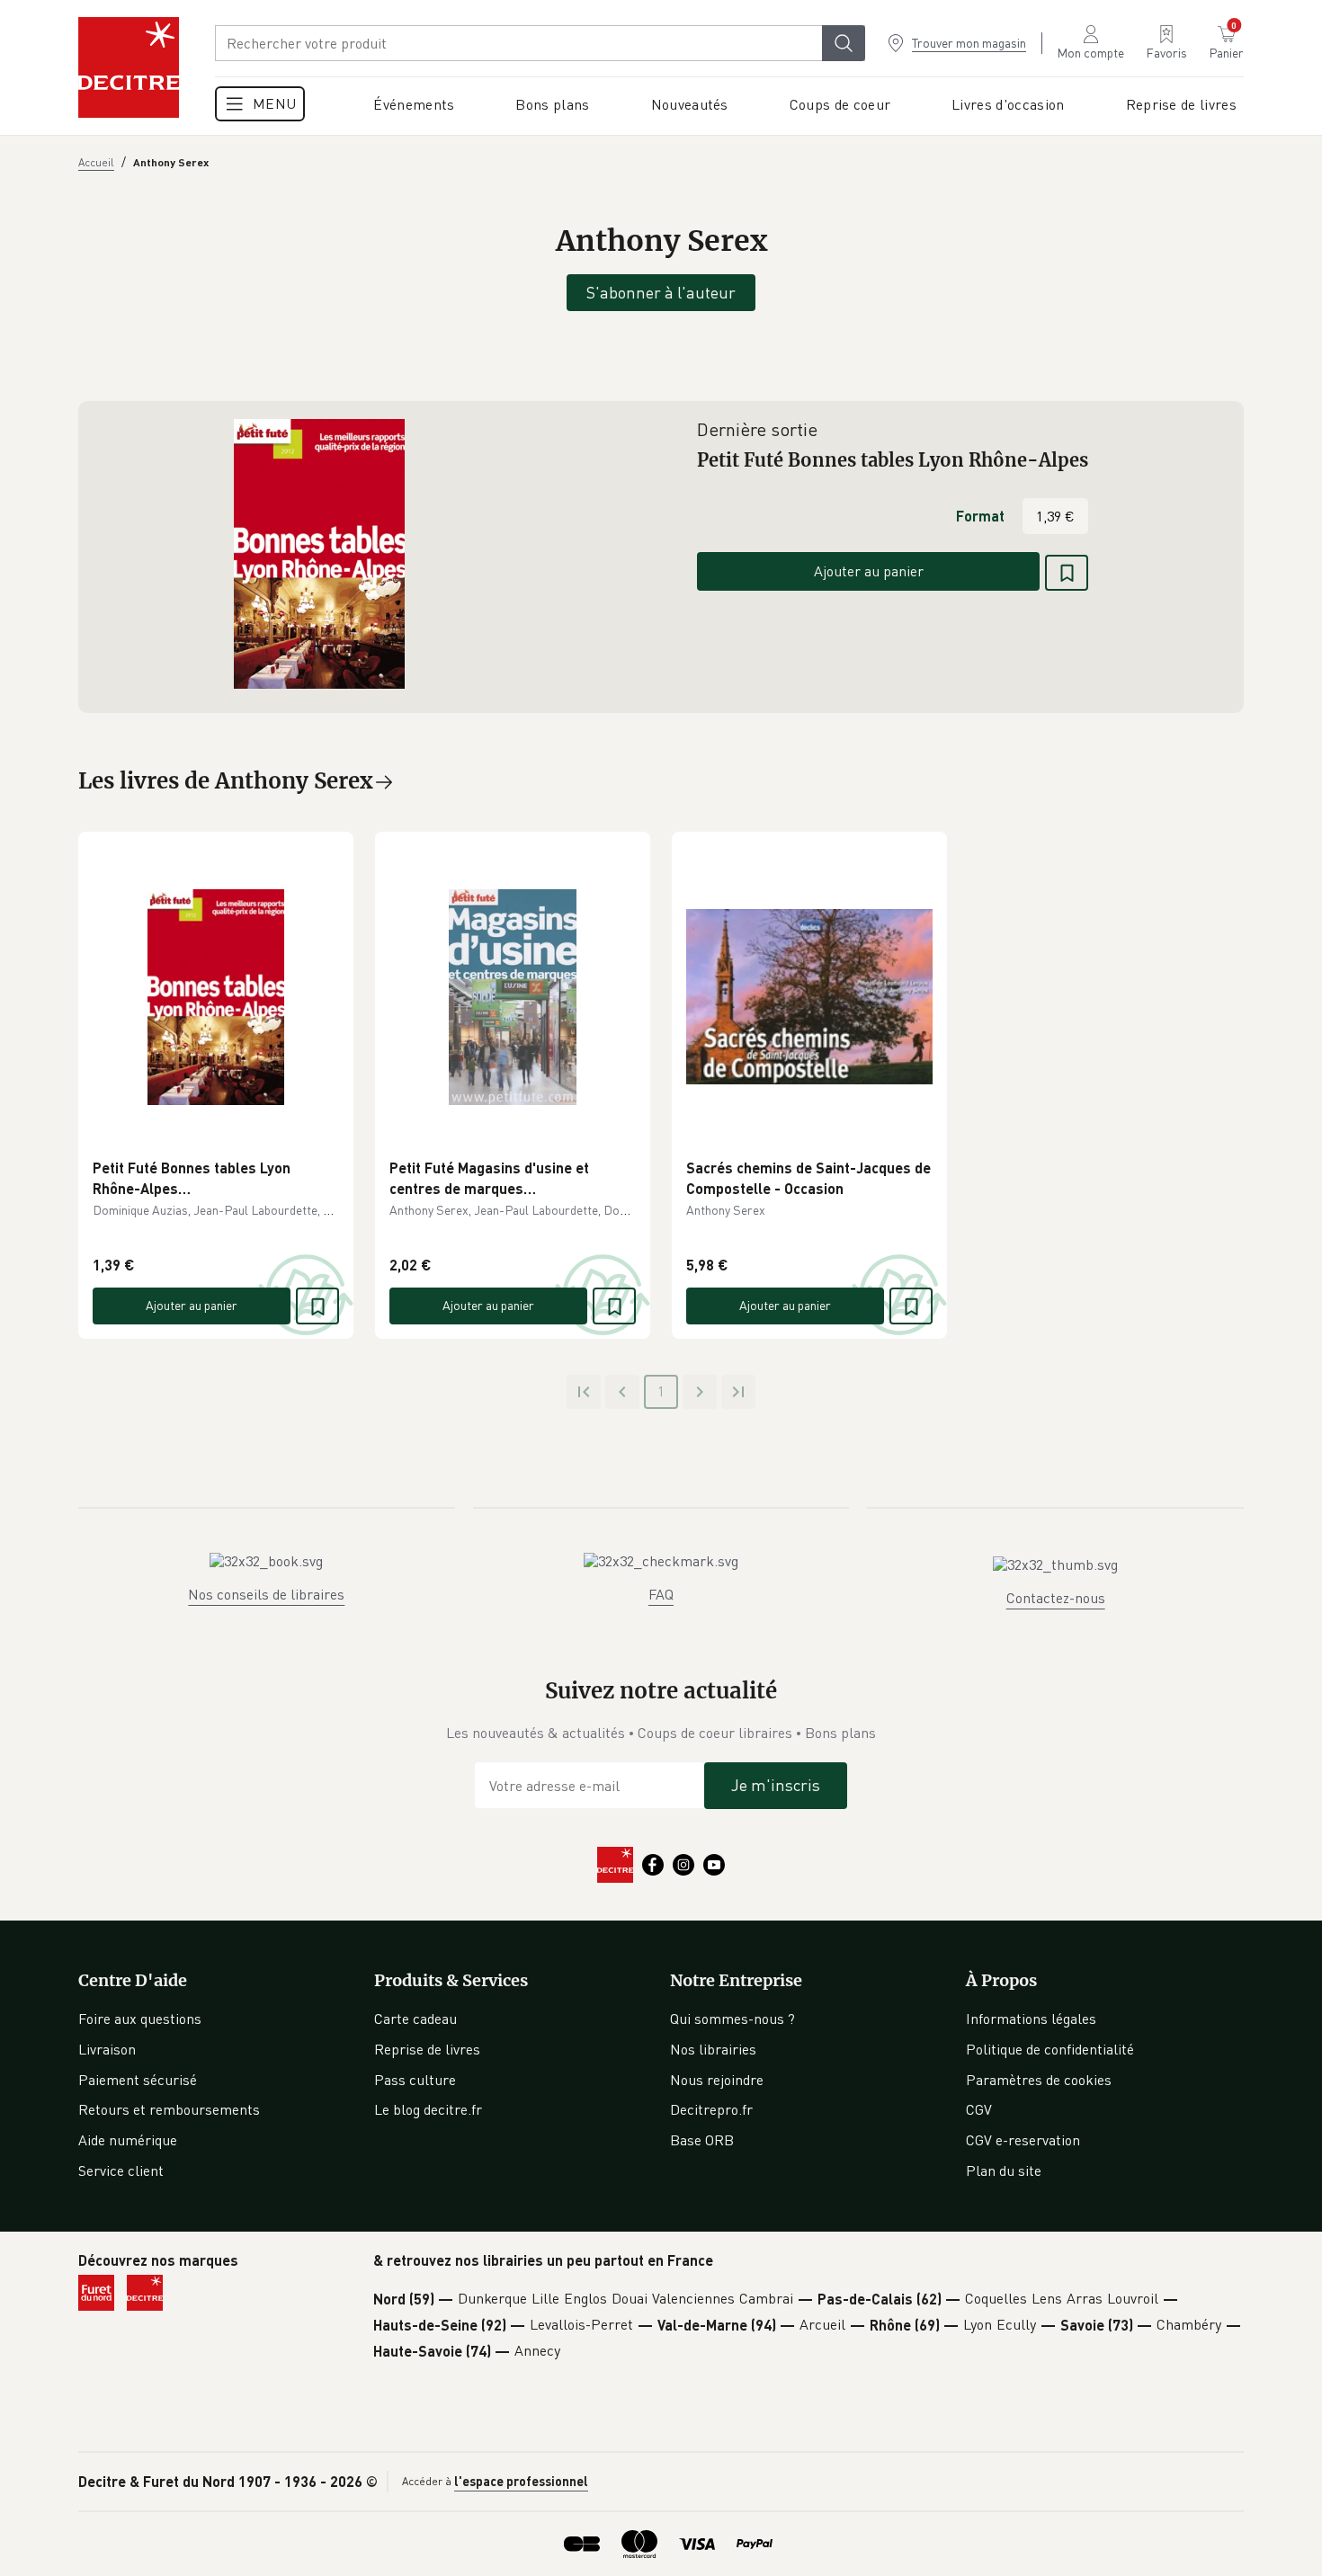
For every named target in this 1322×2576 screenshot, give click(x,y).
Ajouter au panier (869, 571)
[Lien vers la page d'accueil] (129, 67)
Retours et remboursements (169, 2109)
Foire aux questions (140, 2019)
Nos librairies (713, 2049)
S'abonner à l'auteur (661, 292)
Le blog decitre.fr (428, 2109)
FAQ (661, 1594)
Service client (121, 2170)
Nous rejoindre (717, 2080)
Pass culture (415, 2080)
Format (980, 516)
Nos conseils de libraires (266, 1594)
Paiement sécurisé (138, 2080)
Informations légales (1031, 2019)
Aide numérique (128, 2140)
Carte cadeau (415, 2019)
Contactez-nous (1056, 1598)
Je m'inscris (776, 1785)
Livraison (107, 2049)
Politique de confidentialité (1050, 2049)
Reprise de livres (427, 2049)
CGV (979, 2109)
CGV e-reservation (1023, 2140)
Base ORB (702, 2140)
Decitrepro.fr (711, 2109)
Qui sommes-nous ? (732, 2019)
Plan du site (1004, 2170)
